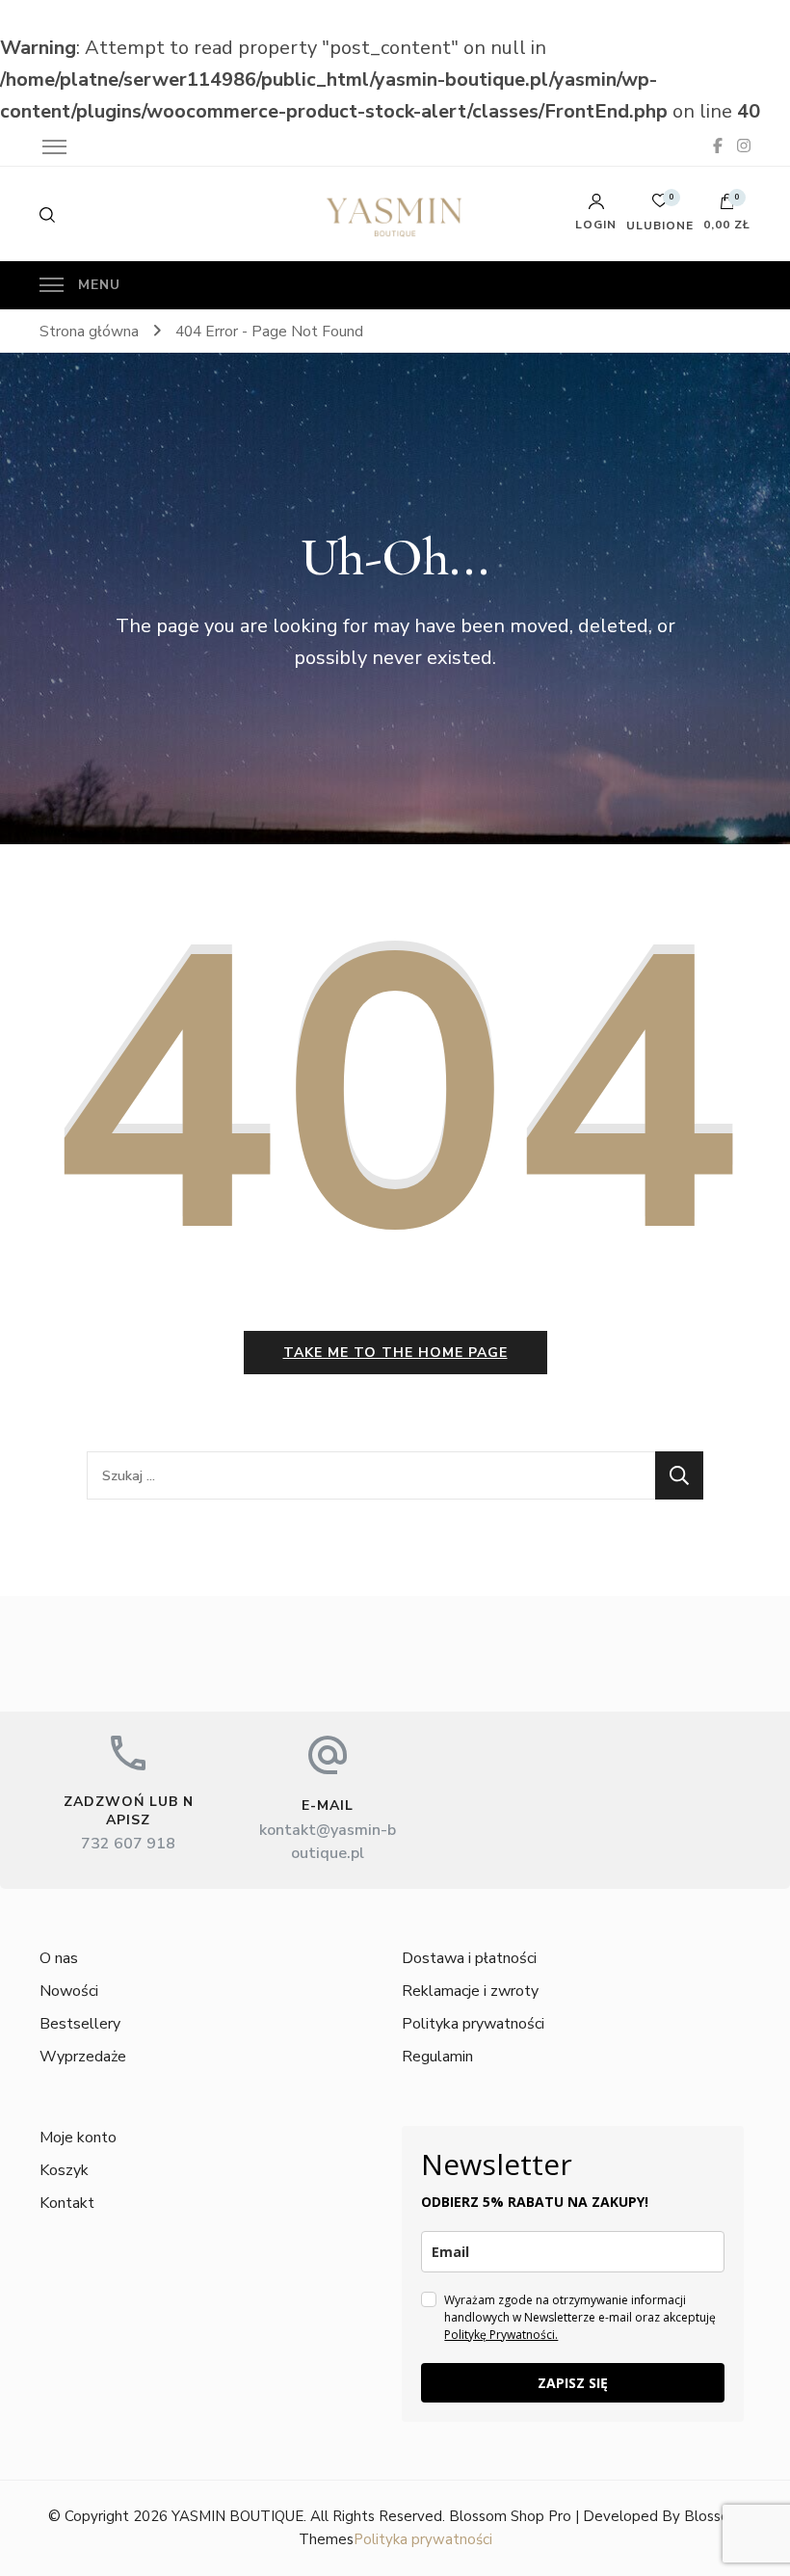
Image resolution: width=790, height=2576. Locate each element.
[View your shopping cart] (727, 206)
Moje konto (78, 2138)
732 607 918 (128, 1844)
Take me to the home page (395, 1353)
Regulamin (437, 2057)
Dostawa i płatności (469, 1958)
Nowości (69, 1991)
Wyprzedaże (83, 2057)
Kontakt (67, 2203)
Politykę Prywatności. (501, 2335)
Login (596, 224)
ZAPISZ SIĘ (573, 2383)
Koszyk (64, 2170)
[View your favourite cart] (660, 206)
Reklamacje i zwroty (470, 1991)
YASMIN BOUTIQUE (237, 2516)
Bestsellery (80, 2024)
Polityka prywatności (473, 2024)
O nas (59, 1958)
